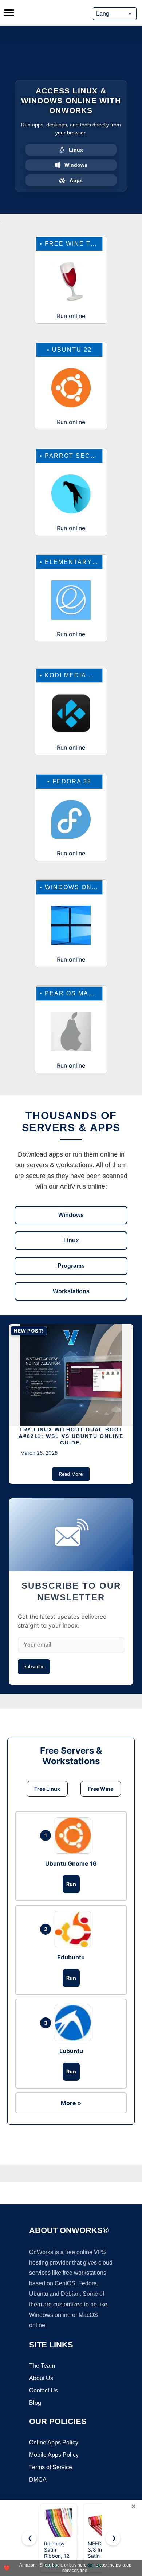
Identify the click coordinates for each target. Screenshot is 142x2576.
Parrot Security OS (84, 456)
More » (71, 2103)
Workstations (71, 1291)
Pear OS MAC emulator (89, 993)
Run (71, 1884)
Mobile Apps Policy (54, 2455)
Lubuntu (71, 2051)
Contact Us (44, 2390)
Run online (71, 316)
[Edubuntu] (75, 1929)
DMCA (38, 2480)
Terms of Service (51, 2467)
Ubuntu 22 (72, 350)
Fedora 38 (72, 781)
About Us (41, 2378)
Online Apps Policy (54, 2442)
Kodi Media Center (81, 675)
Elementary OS (74, 562)
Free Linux (47, 1789)
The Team (42, 2366)
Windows (71, 1215)
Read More (71, 1474)
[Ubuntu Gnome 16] (75, 1835)
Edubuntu (71, 1957)
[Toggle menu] (9, 13)
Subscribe (34, 1667)
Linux (71, 1240)
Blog (35, 2403)
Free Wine (101, 1789)
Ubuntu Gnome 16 (71, 1863)
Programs (71, 1266)
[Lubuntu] (75, 2023)
